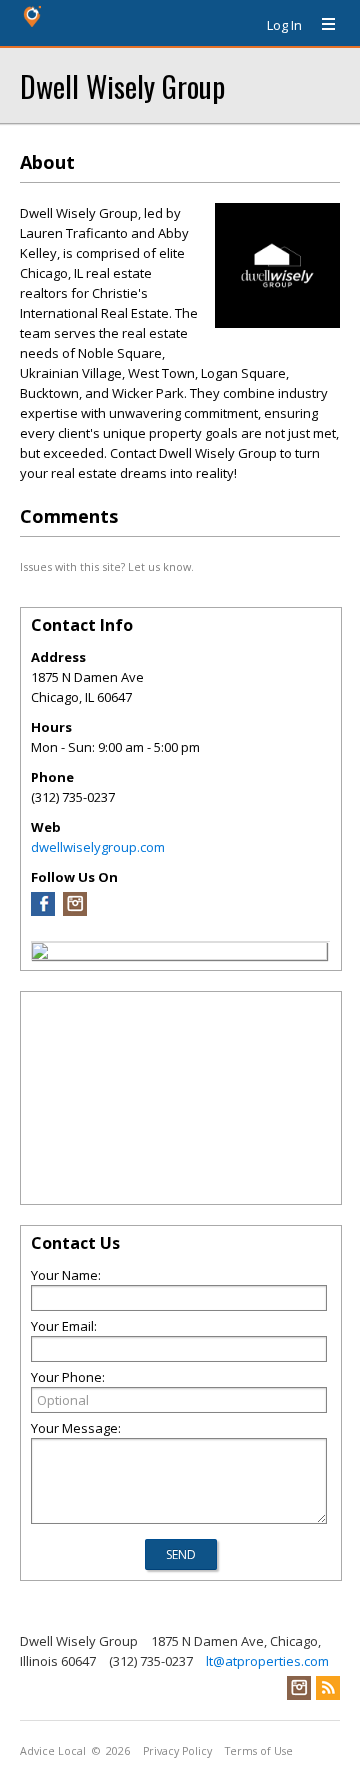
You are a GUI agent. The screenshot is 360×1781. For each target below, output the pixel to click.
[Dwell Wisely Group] (40, 954)
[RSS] (328, 1688)
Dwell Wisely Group (122, 85)
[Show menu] (321, 25)
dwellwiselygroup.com (98, 847)
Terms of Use (259, 1751)
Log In (284, 25)
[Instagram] (75, 911)
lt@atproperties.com (267, 1661)
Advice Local (53, 1751)
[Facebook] (43, 911)
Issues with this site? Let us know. (107, 566)
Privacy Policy (177, 1751)
